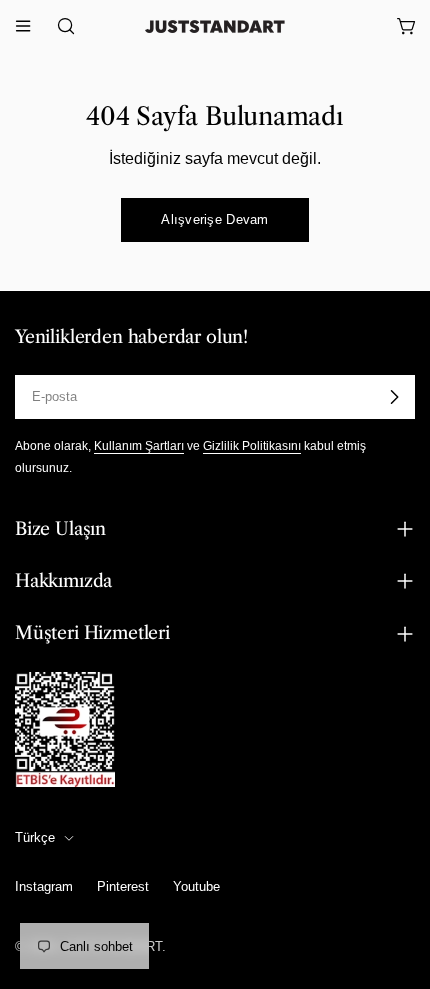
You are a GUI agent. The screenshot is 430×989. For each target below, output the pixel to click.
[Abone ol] (394, 397)
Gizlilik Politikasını (252, 445)
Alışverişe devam (214, 219)
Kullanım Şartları (139, 445)
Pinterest (123, 886)
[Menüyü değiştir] (23, 26)
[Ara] (60, 26)
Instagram (44, 886)
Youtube (196, 886)
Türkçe (35, 837)
